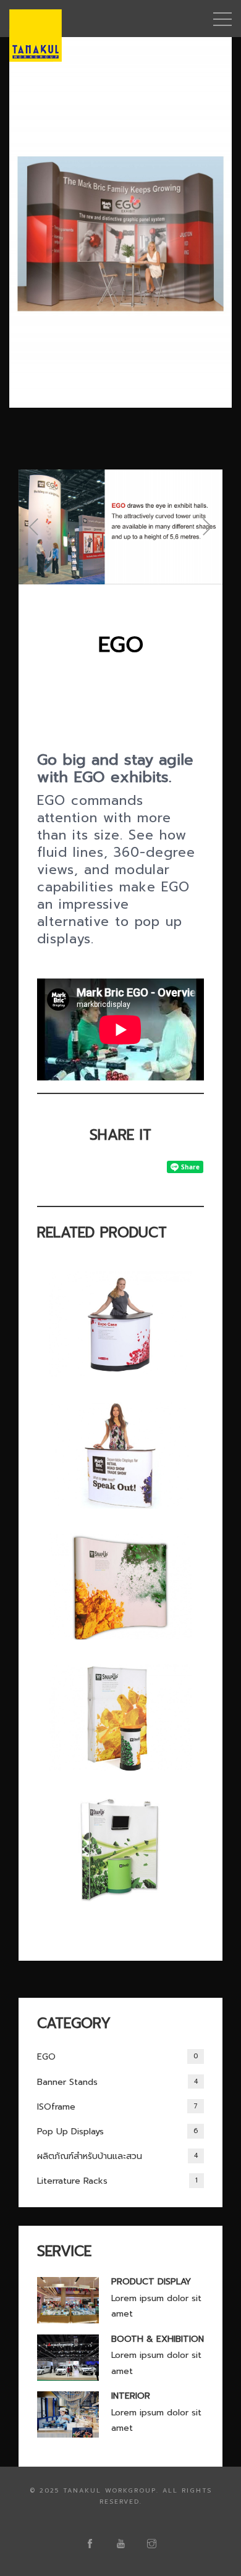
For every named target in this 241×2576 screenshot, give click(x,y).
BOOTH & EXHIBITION (158, 2339)
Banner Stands (117, 2082)
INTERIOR (131, 2396)
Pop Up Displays (117, 2132)
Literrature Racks (117, 2181)
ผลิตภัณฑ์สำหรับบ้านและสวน (117, 2156)
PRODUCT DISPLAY (151, 2282)
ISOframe (117, 2107)
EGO (117, 2057)
